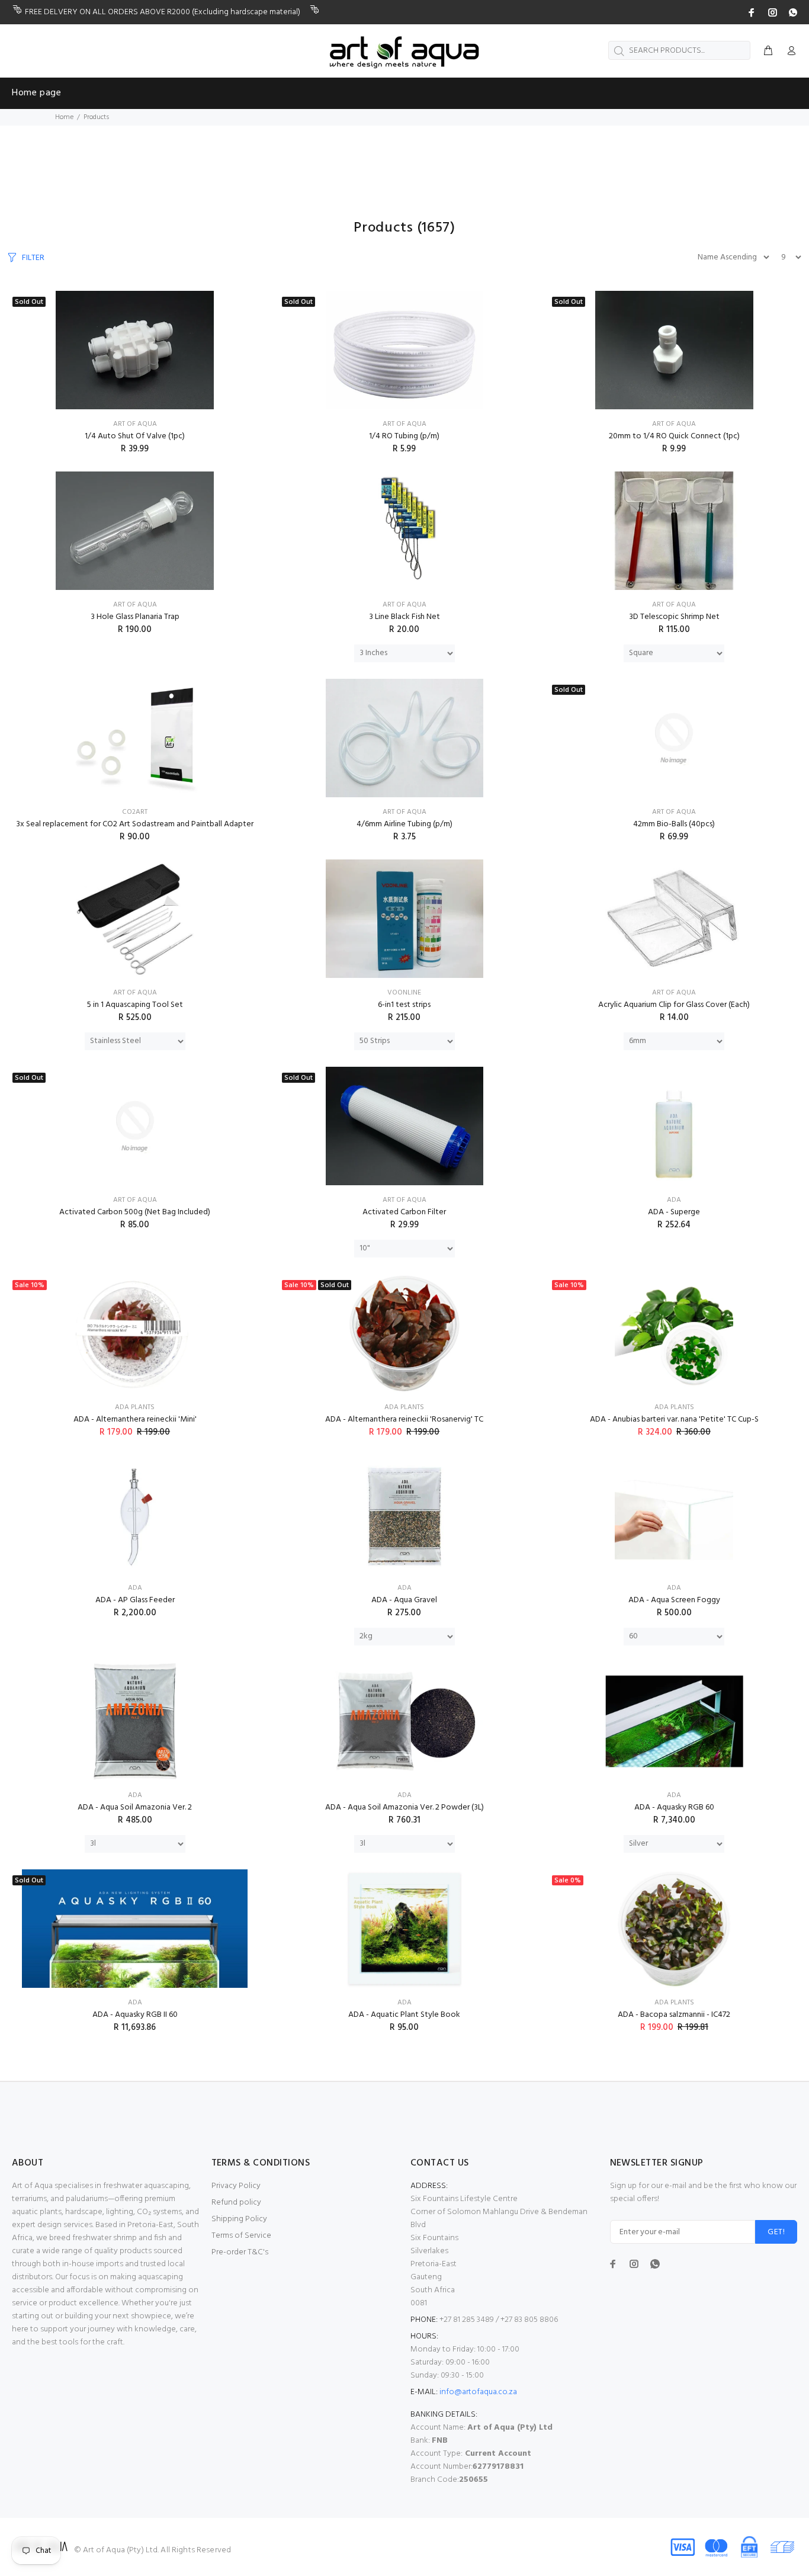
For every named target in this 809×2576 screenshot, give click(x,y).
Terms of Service (241, 2236)
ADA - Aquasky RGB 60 (674, 1807)
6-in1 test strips (404, 1005)
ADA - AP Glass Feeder (135, 1600)
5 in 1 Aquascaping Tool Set (135, 1005)
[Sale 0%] (674, 1929)
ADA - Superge (674, 1212)
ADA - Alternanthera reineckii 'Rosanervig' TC (404, 1419)
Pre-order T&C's (240, 2252)
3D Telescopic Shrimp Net (674, 617)
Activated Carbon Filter (404, 1212)
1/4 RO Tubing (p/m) (404, 436)
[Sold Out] (135, 350)
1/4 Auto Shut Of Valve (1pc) (135, 436)
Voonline (404, 993)
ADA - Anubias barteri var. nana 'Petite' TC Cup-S (674, 1419)
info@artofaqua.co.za (478, 2392)
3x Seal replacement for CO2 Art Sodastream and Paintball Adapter (135, 824)
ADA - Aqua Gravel (404, 1600)
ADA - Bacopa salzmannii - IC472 (674, 2015)
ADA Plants (135, 1407)
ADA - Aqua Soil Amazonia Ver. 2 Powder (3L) (404, 1807)
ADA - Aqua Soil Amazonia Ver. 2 (135, 1807)
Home (64, 117)
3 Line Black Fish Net (404, 617)
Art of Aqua (135, 424)
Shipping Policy (239, 2219)
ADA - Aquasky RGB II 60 (135, 2015)
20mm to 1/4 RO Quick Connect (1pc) (674, 436)
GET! (776, 2232)
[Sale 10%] (135, 1333)
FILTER (33, 258)
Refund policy (236, 2203)
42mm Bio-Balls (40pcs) (674, 824)
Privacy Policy (236, 2186)
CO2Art (135, 812)
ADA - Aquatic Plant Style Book (404, 2015)
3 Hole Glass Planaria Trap (135, 617)
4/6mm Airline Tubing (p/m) (404, 824)
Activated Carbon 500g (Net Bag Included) (135, 1212)
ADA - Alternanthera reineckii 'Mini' (135, 1419)
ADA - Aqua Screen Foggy (674, 1600)
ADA (674, 1200)
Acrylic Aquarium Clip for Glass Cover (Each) (674, 1005)
